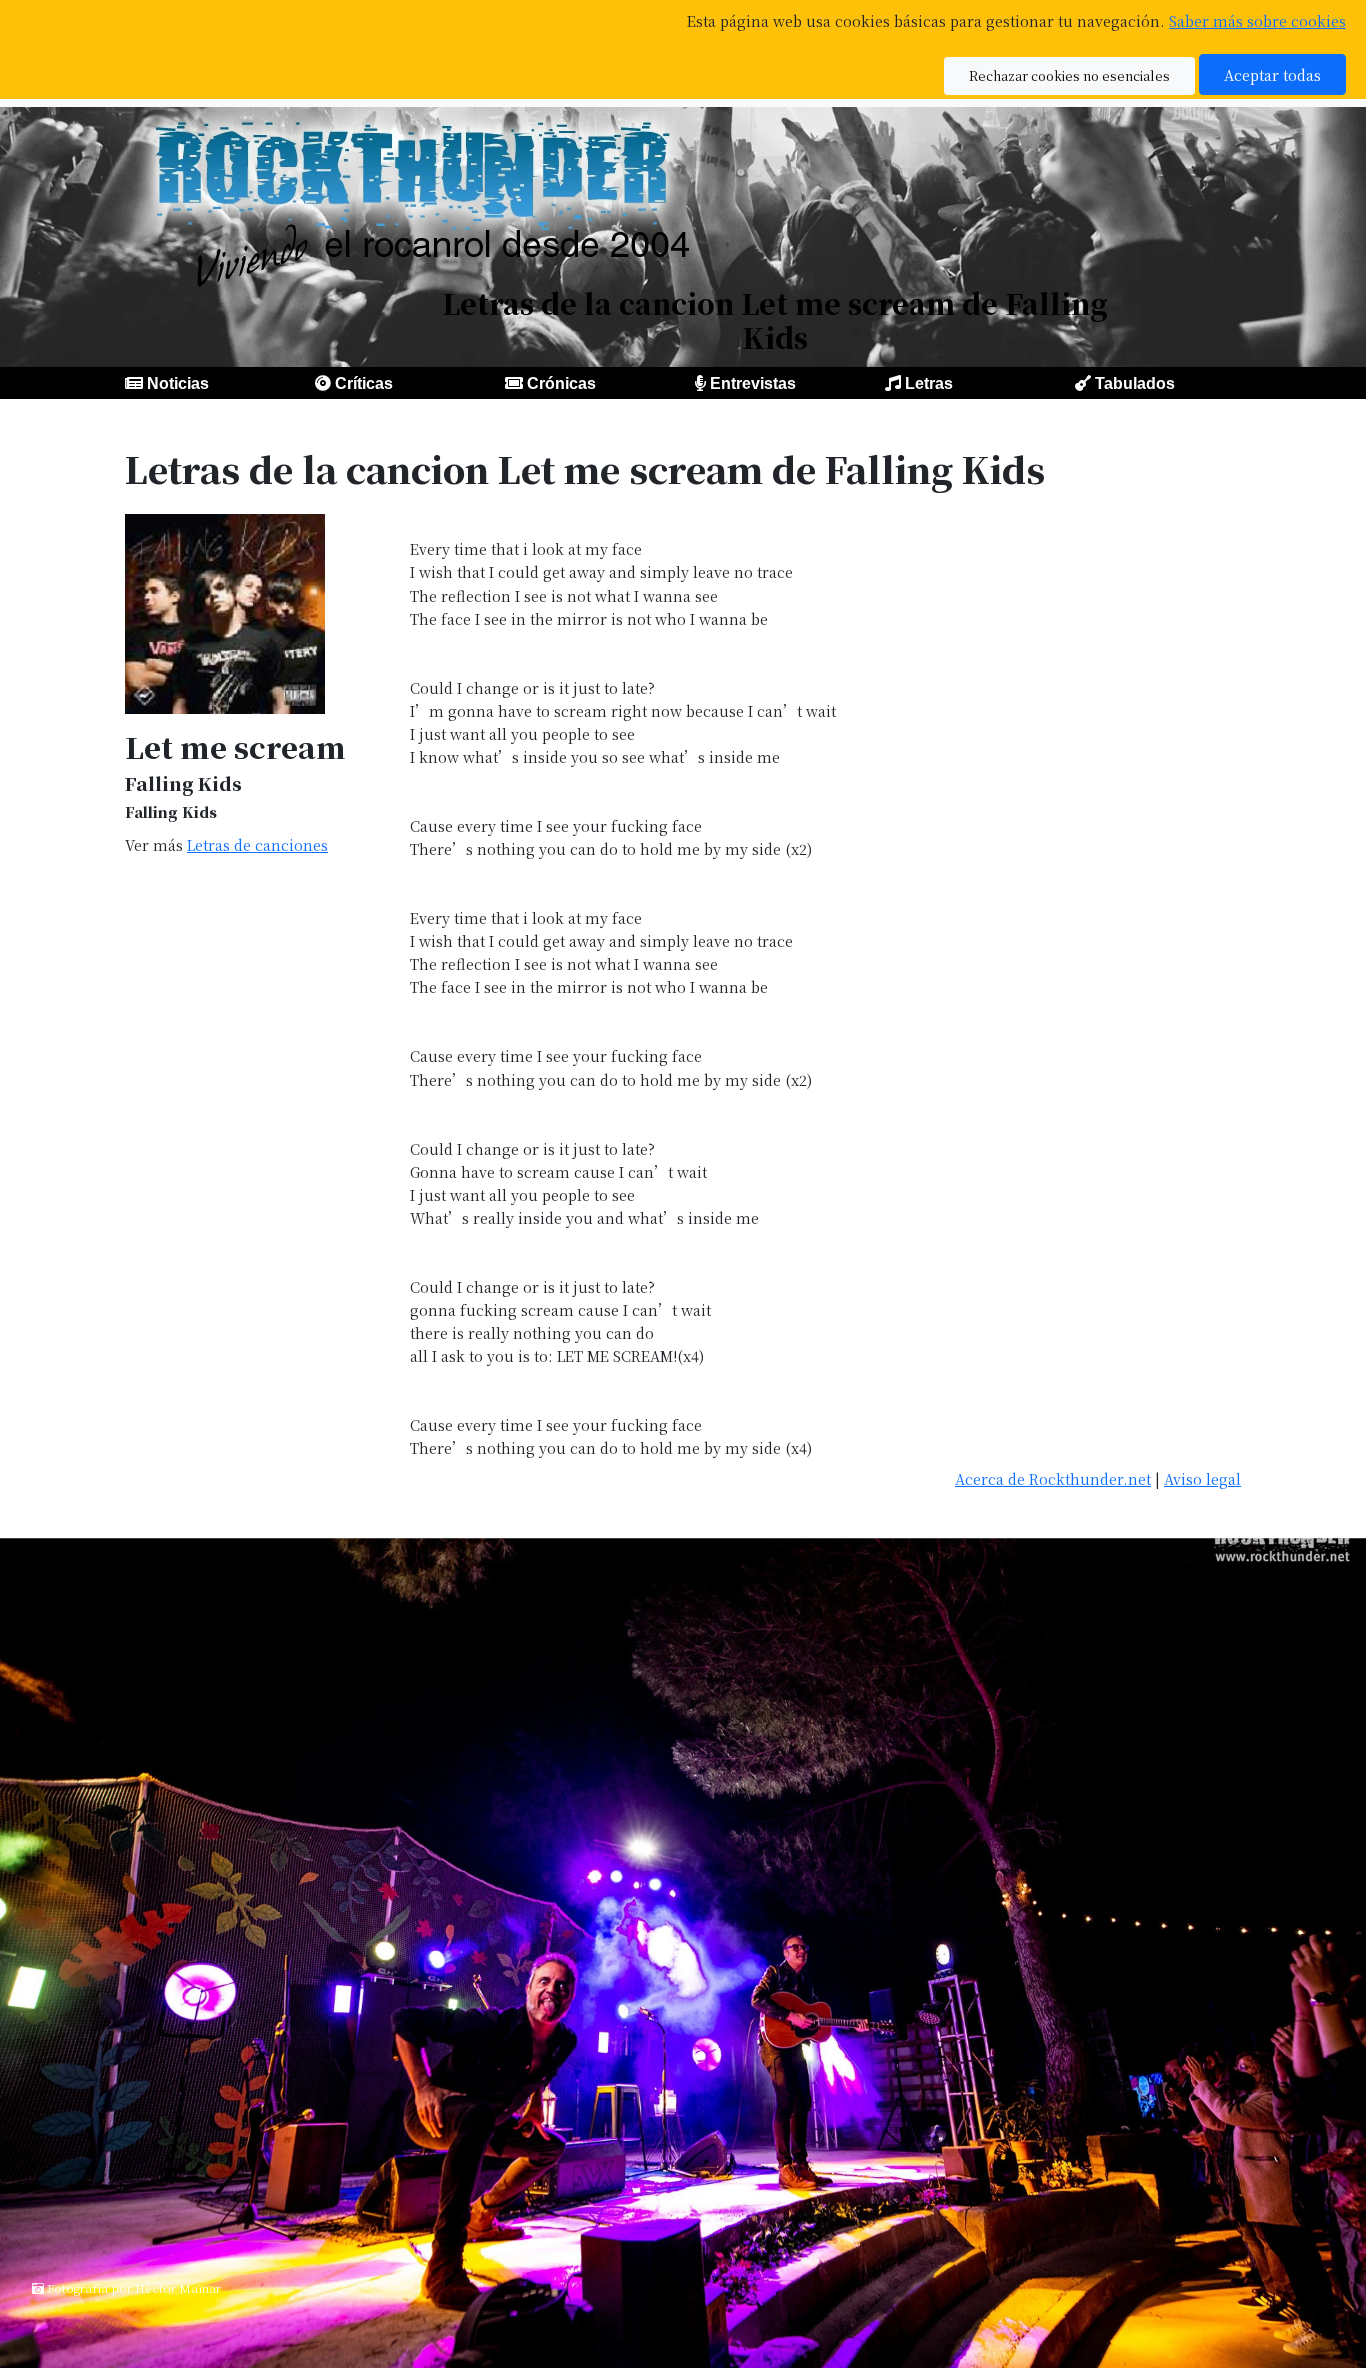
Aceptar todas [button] (1272, 74)
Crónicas (561, 383)
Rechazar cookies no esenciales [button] (1069, 75)
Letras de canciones (257, 844)
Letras (929, 383)
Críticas (364, 383)
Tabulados (1135, 383)
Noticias (178, 383)
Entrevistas (753, 383)
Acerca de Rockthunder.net (1053, 1478)
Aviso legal (1202, 1478)
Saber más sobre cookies (1257, 20)
